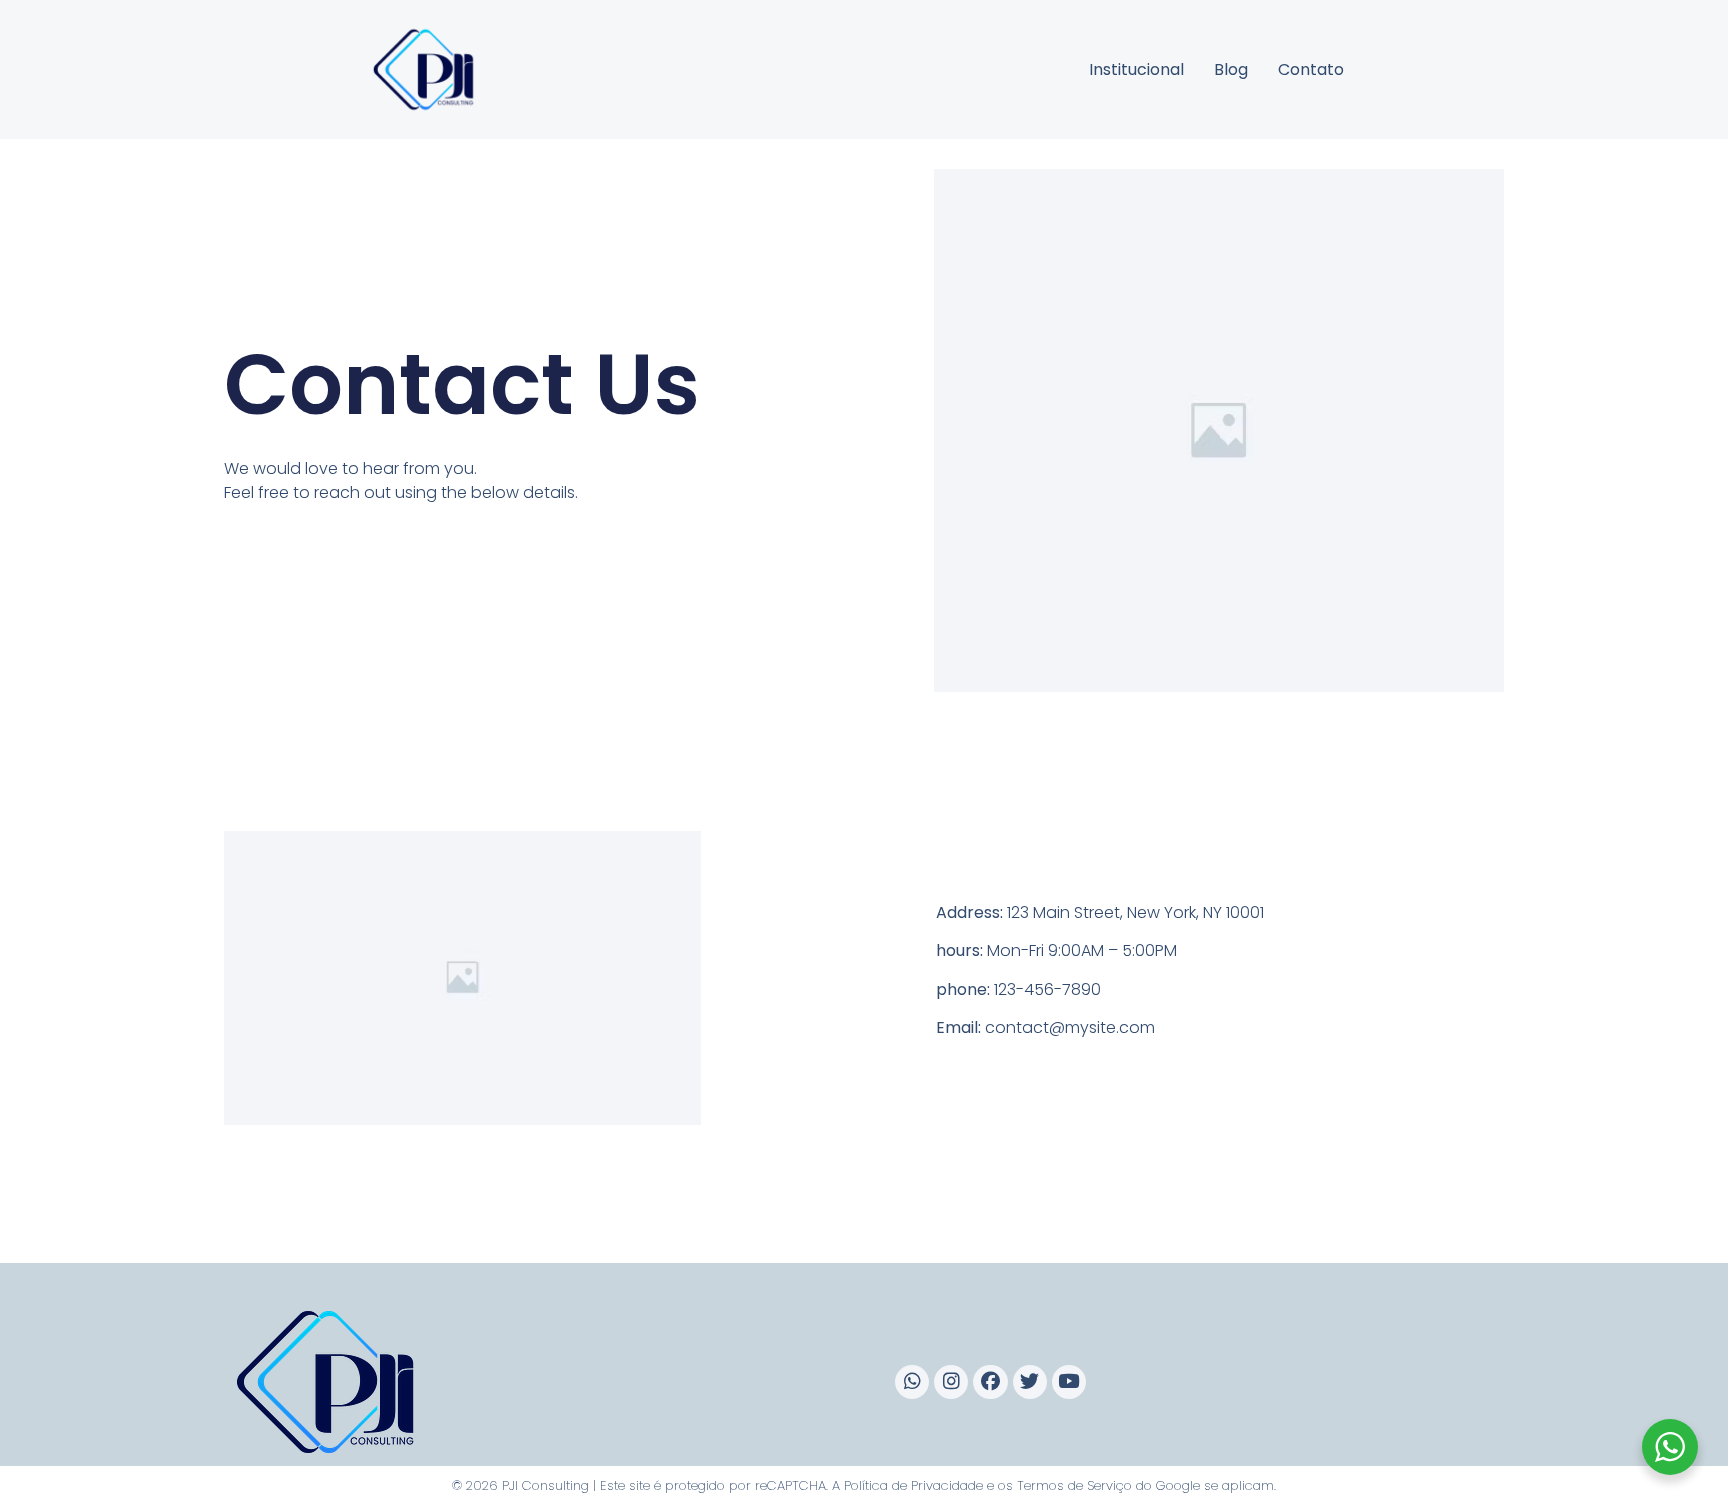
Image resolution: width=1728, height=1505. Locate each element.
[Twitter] (1030, 1382)
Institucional (1136, 69)
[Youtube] (1069, 1382)
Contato (1311, 69)
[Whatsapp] (912, 1382)
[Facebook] (990, 1382)
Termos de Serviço (1074, 1485)
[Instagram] (951, 1382)
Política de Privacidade (913, 1485)
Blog (1231, 69)
